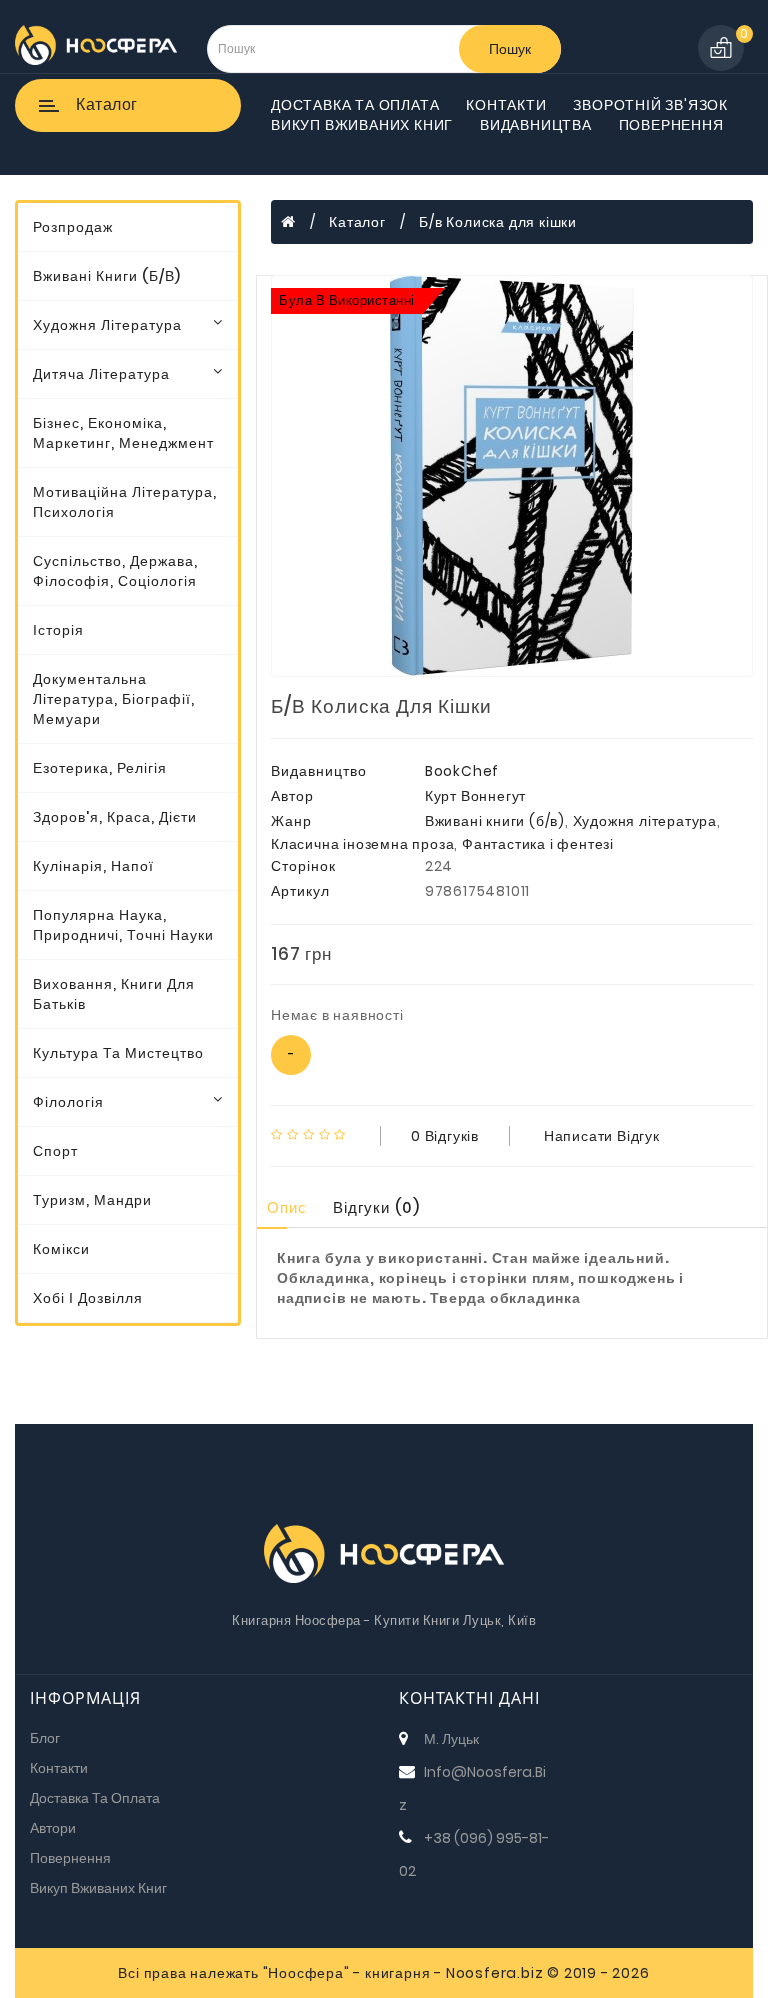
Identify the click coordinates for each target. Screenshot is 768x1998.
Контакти (506, 105)
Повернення (671, 125)
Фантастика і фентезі (538, 844)
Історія (58, 630)
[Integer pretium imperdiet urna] (512, 476)
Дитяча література (101, 374)
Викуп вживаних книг (362, 125)
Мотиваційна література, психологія (125, 502)
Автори (53, 1828)
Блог (45, 1738)
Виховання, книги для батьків (114, 994)
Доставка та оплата (355, 105)
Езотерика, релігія (100, 768)
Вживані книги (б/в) (107, 276)
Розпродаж (73, 227)
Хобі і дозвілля (88, 1298)
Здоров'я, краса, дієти (115, 817)
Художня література (107, 325)
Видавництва (536, 125)
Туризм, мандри (92, 1200)
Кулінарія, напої (93, 866)
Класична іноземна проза (362, 844)
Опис (287, 1207)
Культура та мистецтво (118, 1053)
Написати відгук (602, 1136)
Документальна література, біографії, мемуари (114, 699)
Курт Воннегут (475, 796)
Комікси (61, 1249)
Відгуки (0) (376, 1207)
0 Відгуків (445, 1136)
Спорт (55, 1151)
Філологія (68, 1102)
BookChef (462, 771)
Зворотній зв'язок (650, 105)
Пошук (510, 49)
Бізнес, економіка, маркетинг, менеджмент (123, 433)
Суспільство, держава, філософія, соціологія (115, 571)
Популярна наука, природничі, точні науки (123, 925)
